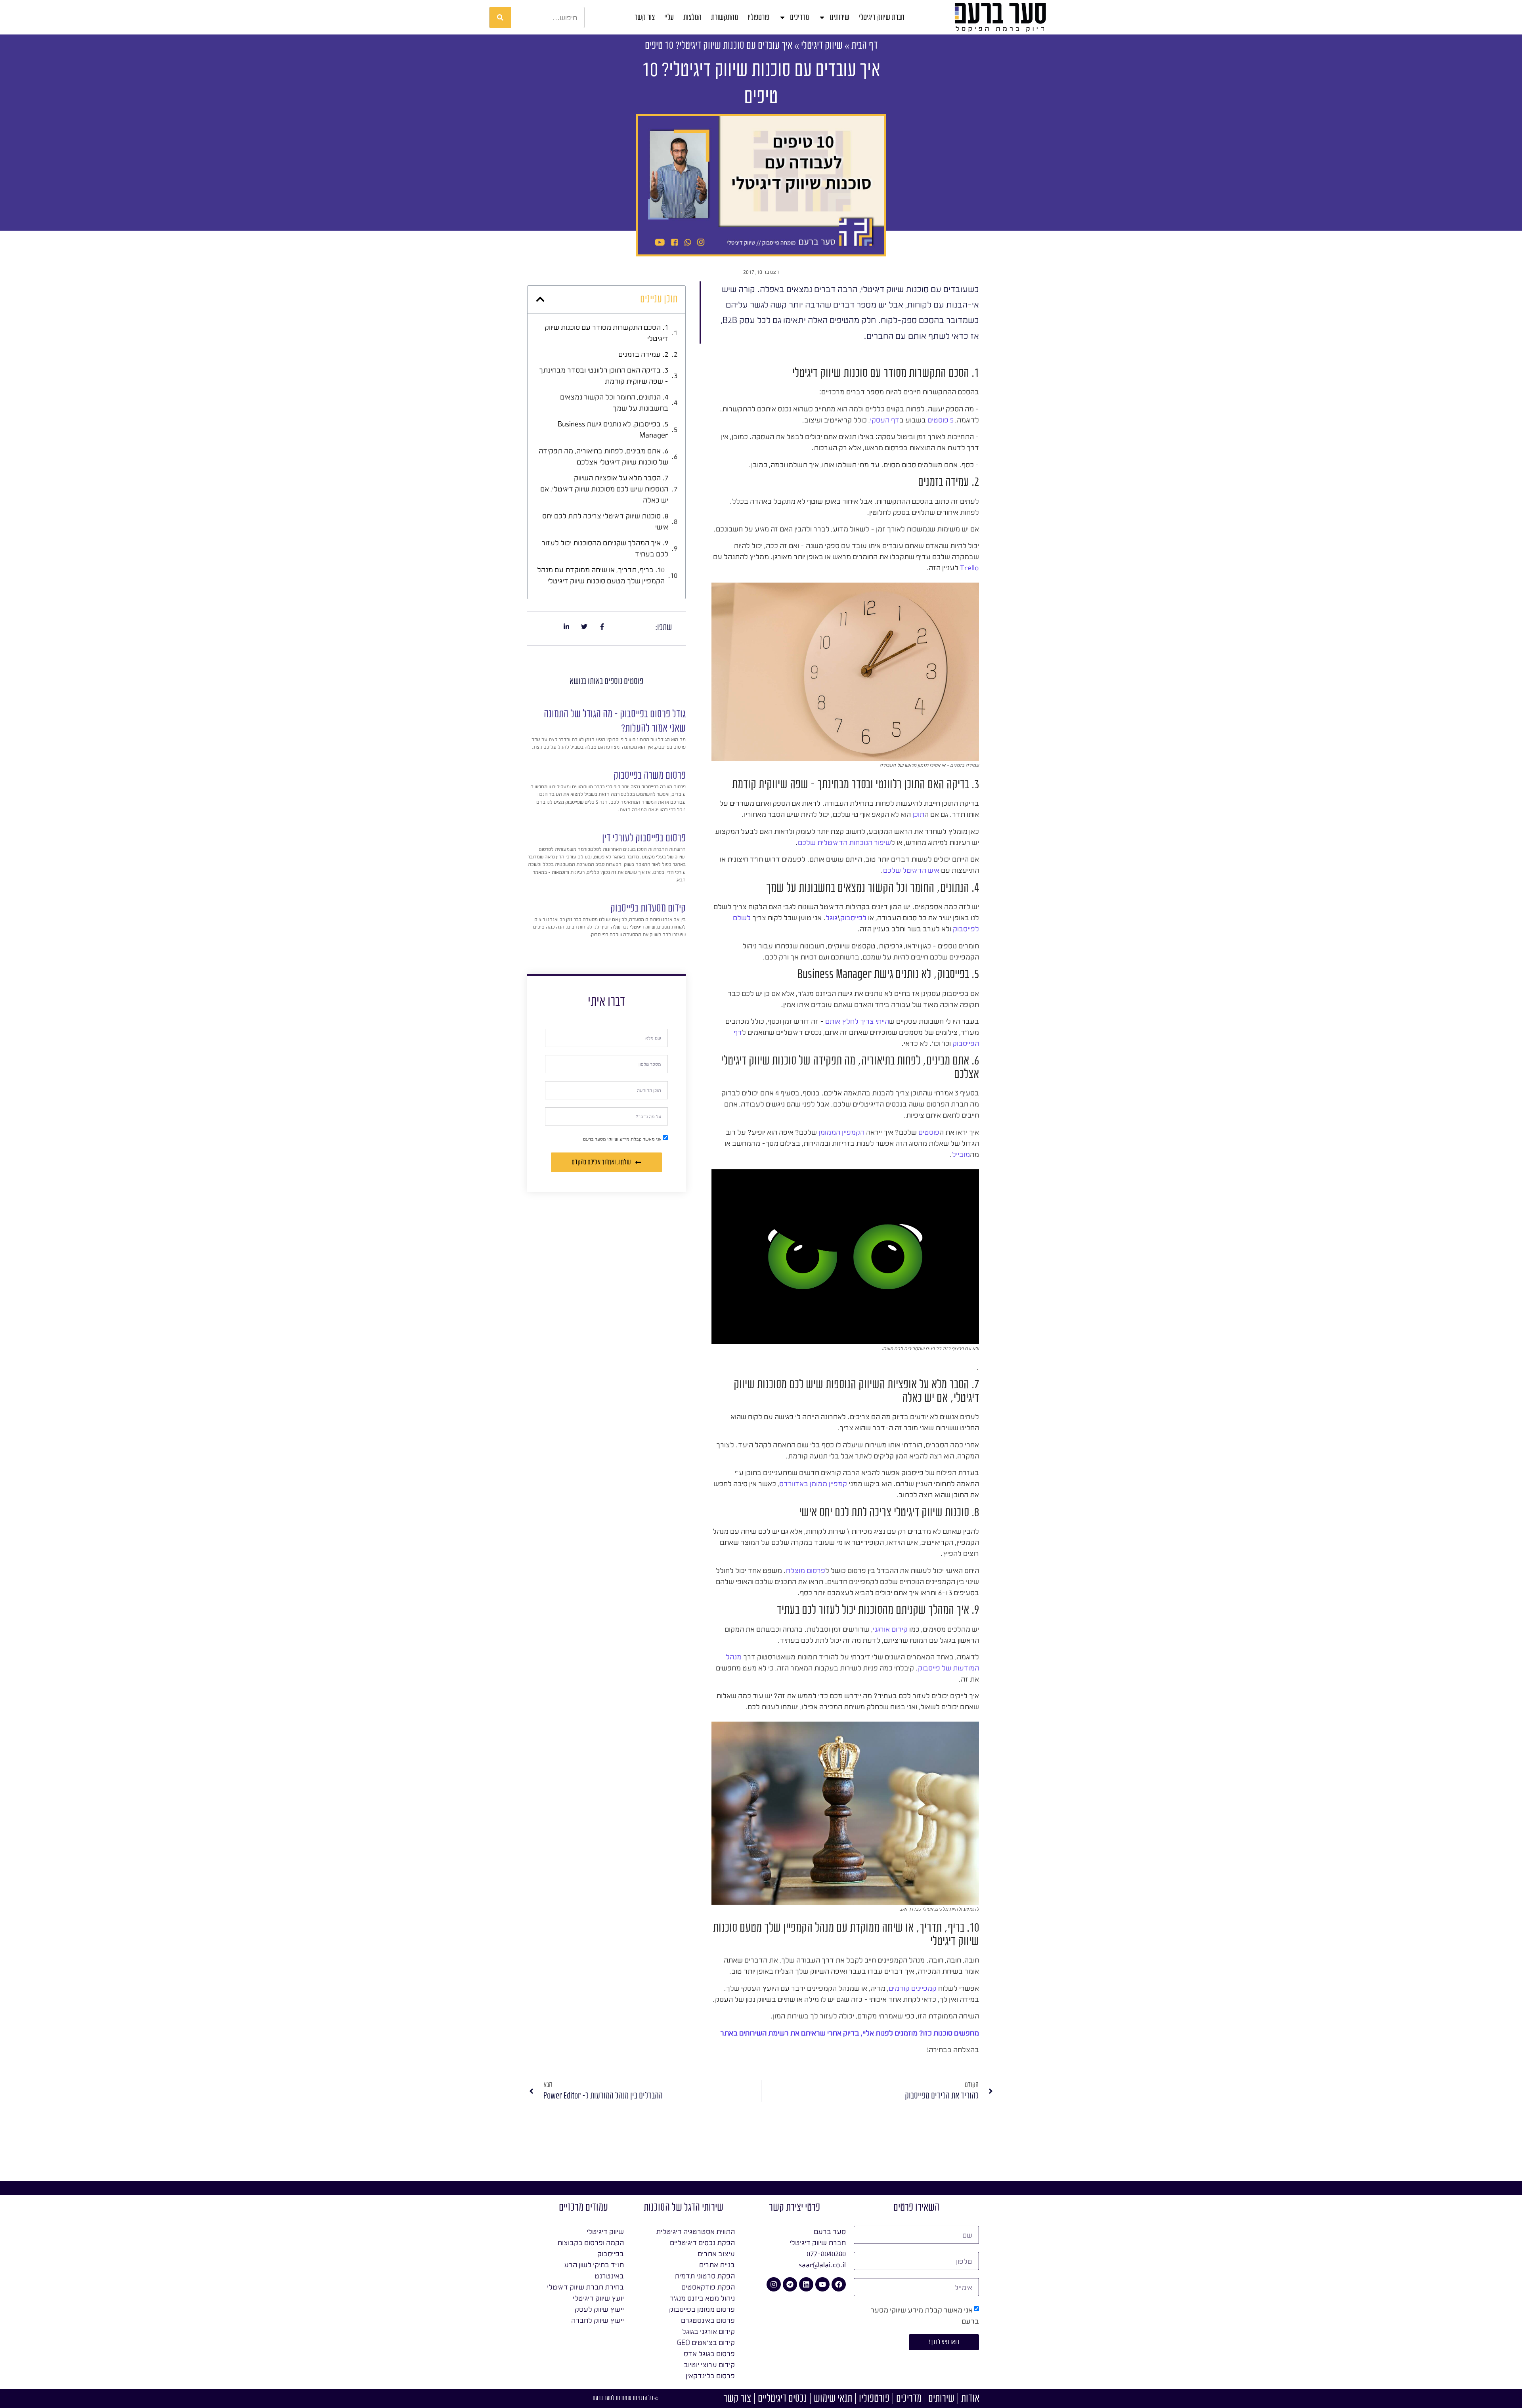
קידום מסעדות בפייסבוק (648, 908)
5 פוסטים (941, 420)
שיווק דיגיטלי (822, 45)
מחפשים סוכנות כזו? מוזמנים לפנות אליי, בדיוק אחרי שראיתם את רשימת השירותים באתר (850, 2033)
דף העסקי (885, 420)
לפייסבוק (853, 917)
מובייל (961, 1154)
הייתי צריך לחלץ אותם (857, 1021)
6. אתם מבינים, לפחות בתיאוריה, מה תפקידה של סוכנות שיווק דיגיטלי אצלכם (603, 456)
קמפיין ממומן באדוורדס (813, 1483)
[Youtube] (822, 2284)
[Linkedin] (806, 2284)
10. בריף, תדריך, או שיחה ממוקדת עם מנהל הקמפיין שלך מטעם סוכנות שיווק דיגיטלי (601, 575)
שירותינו (839, 17)
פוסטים (929, 1132)
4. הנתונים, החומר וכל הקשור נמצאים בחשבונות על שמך (614, 402)
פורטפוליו (758, 17)
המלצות (692, 17)
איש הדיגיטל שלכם (911, 870)
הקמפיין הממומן (841, 1132)
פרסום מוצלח (806, 1570)
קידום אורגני (890, 1629)
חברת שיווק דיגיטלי (882, 17)
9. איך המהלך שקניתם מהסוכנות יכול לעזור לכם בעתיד (605, 548)
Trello (969, 568)
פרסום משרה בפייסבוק (650, 775)
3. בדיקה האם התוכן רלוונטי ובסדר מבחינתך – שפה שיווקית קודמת (604, 375)
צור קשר (645, 17)
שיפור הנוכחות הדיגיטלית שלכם (844, 842)
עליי (669, 17)
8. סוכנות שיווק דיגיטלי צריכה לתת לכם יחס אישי (605, 521)
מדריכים (799, 17)
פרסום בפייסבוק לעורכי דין (644, 838)
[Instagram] (774, 2284)
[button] (540, 299)
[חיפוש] (500, 17)
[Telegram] (790, 2284)
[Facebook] (839, 2284)
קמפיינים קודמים (913, 1988)
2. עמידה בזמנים (643, 354)
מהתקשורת (725, 17)
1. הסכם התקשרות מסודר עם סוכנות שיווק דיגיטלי (606, 333)
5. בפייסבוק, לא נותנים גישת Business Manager (613, 429)
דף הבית (864, 45)
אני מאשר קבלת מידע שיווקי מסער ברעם (622, 1139)
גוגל (832, 917)
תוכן (918, 814)
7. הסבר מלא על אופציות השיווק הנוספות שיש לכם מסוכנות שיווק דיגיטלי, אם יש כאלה (604, 489)
